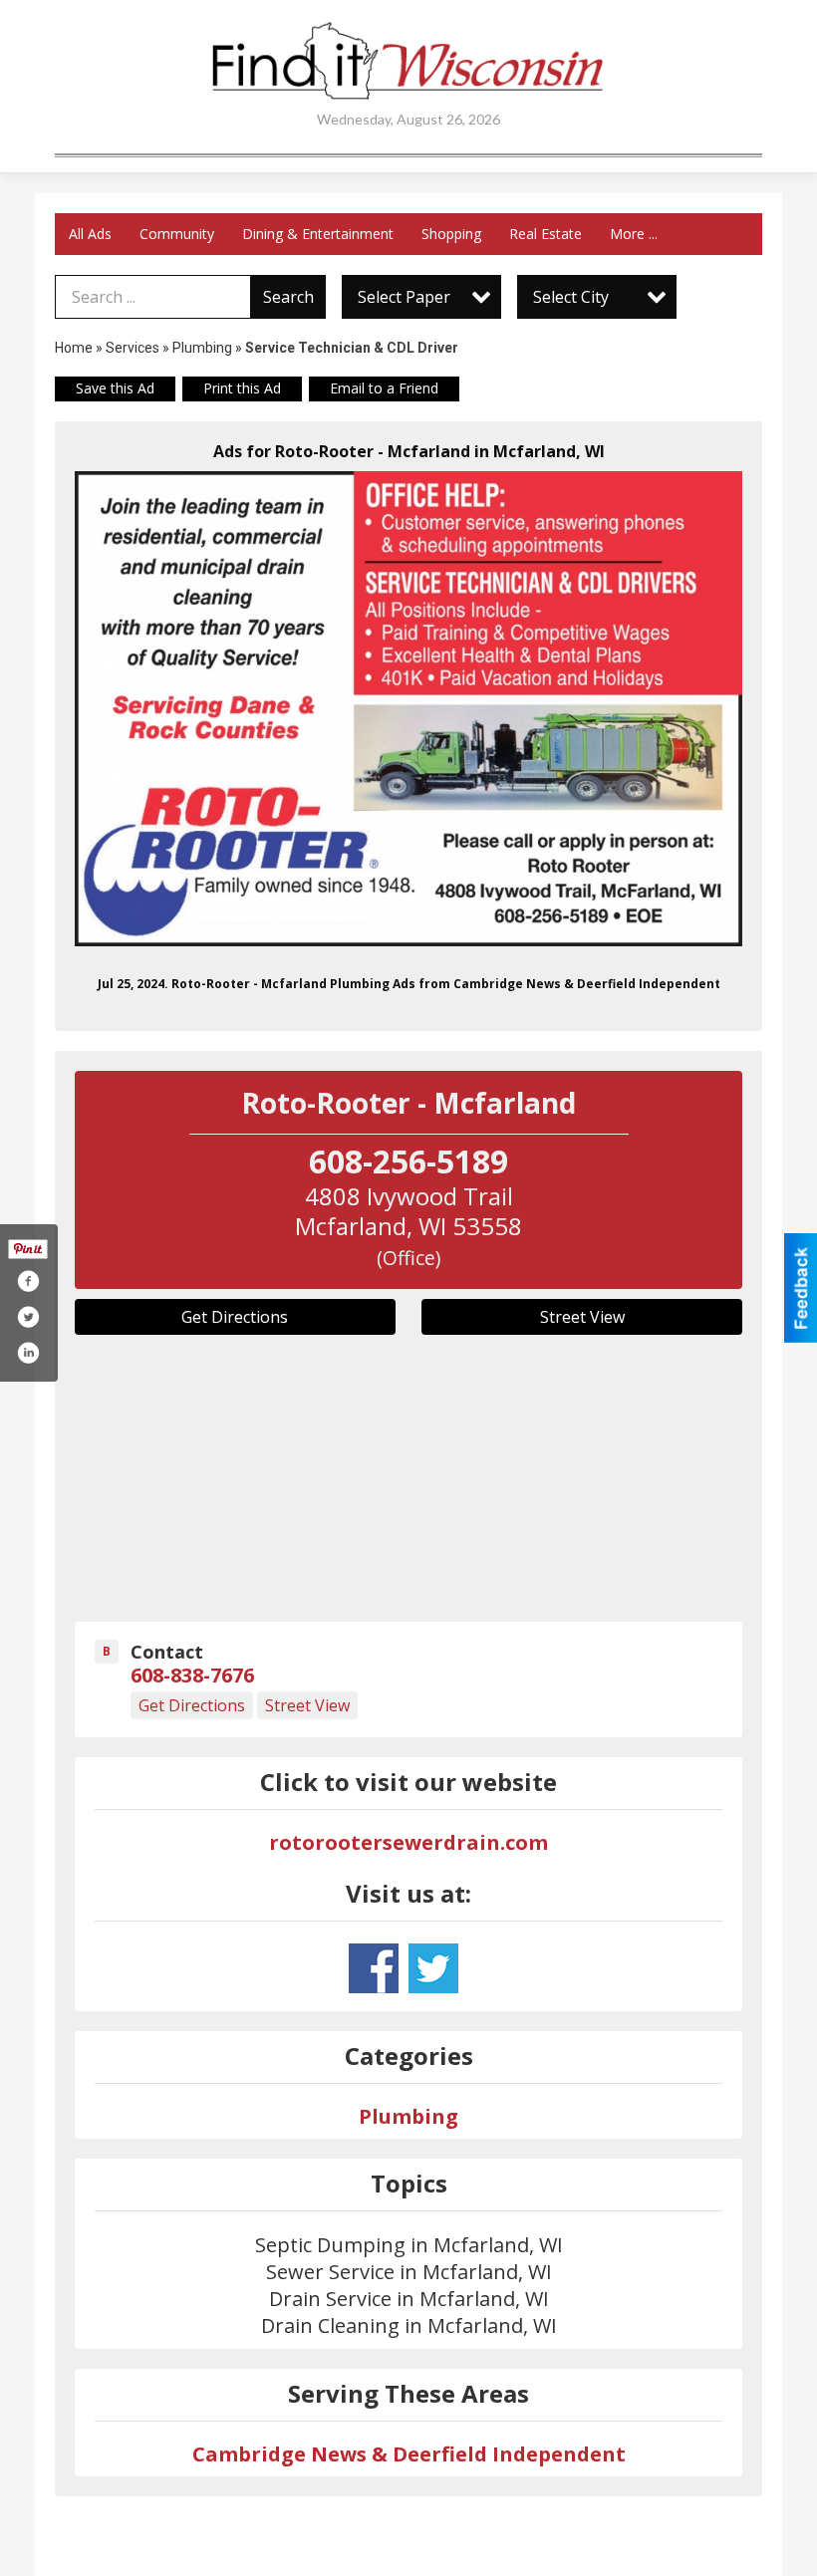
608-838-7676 (192, 1675)
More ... (634, 234)
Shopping (451, 234)
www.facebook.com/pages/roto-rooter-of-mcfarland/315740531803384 (374, 1968)
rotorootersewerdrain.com (408, 1842)
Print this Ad (242, 388)
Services (133, 348)
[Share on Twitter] (28, 1317)
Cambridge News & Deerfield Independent (409, 2454)
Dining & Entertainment (318, 234)
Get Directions (235, 1317)
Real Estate (545, 234)
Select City (571, 297)
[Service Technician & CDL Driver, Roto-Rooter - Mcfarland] (408, 709)
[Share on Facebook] (28, 1281)
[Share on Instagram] (28, 1353)
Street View (582, 1317)
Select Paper (404, 297)
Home (74, 348)
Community (177, 234)
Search (288, 297)
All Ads (90, 234)
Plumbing (202, 348)
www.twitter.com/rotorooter (433, 1968)
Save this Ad (115, 388)
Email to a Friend (384, 388)
